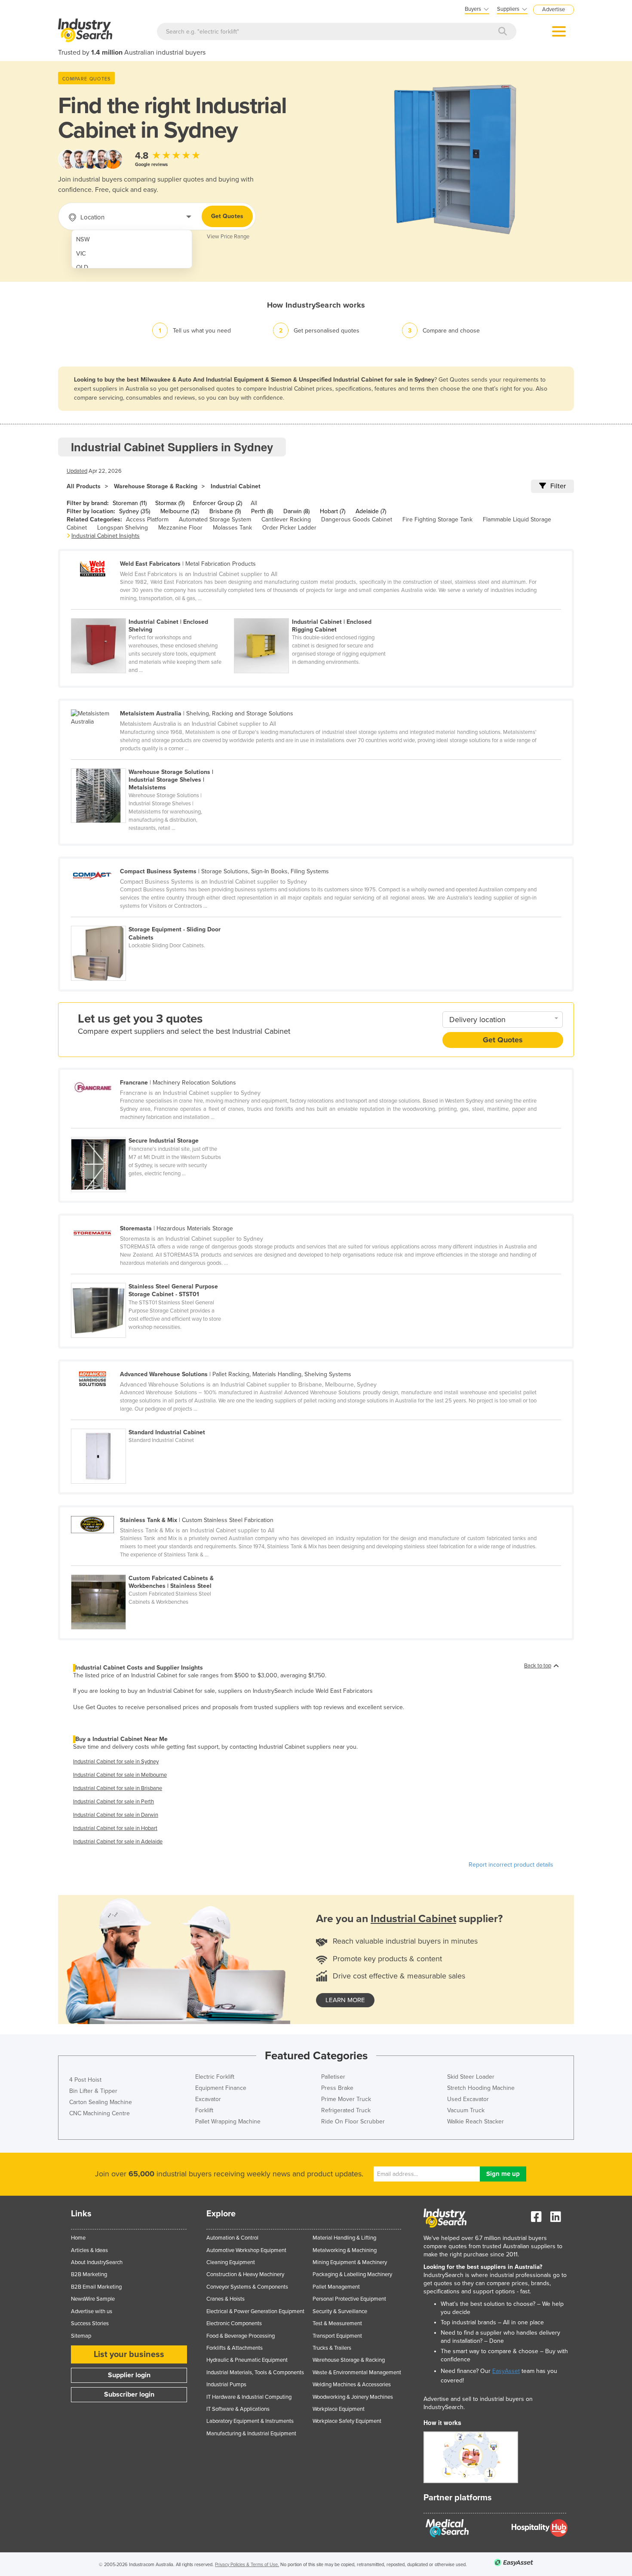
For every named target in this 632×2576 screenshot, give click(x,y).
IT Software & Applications (238, 2409)
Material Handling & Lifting (344, 2238)
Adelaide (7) (371, 511)
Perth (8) (262, 511)
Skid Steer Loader (471, 2077)
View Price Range (228, 237)
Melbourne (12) (180, 511)
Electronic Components (234, 2323)
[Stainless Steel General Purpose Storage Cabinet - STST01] (152, 1278)
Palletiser (333, 2077)
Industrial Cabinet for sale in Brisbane (118, 1788)
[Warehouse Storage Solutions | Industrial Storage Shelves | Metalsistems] (152, 764)
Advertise (554, 9)
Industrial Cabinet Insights (106, 536)
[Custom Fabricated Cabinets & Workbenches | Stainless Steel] (152, 1570)
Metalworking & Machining (345, 2250)
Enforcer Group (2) (218, 503)
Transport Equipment (337, 2336)
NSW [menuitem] (83, 239)
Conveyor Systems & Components (247, 2287)
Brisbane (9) (225, 511)
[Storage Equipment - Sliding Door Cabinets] (152, 921)
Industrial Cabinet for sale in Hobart (115, 1828)
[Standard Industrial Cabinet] (152, 1424)
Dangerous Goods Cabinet (357, 519)
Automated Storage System (215, 519)
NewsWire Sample (93, 2299)
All (254, 503)
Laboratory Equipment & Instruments (250, 2421)
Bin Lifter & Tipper (93, 2091)
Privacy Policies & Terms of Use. (247, 2565)
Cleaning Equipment (231, 2262)
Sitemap (81, 2336)
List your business (129, 2354)
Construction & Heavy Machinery (245, 2274)
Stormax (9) (170, 503)
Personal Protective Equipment (349, 2299)
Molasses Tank (232, 528)
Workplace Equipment (339, 2409)
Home (78, 2238)
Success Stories (90, 2323)
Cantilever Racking (286, 519)
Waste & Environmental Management (357, 2373)
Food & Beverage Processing (241, 2336)
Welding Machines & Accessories (352, 2385)
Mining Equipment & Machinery (350, 2262)
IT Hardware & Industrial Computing (249, 2397)
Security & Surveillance (340, 2311)
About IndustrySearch (97, 2262)
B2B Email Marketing (96, 2287)
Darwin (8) (296, 511)
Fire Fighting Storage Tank (437, 519)
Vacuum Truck (466, 2110)
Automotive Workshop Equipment (246, 2250)
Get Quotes (227, 216)
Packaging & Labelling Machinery (352, 2274)
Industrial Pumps (226, 2385)
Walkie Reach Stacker (476, 2122)
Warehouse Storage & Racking (156, 486)
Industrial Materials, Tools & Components (255, 2373)
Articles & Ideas (89, 2250)
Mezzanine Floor (180, 528)
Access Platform (147, 519)
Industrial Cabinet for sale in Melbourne (120, 1775)
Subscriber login (129, 2394)
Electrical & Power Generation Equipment (255, 2311)
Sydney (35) (135, 511)
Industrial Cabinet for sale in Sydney (116, 1762)
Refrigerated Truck (346, 2110)
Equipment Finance (221, 2088)
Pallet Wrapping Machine (228, 2122)
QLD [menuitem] (82, 267)
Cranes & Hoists (225, 2299)
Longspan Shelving (123, 528)
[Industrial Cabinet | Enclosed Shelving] (152, 613)
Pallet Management (336, 2287)
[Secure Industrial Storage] (152, 1132)
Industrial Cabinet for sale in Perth (114, 1802)
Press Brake (337, 2088)
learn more (345, 2000)
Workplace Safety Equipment (347, 2421)
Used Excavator (468, 2099)
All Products (84, 486)
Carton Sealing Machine (101, 2102)
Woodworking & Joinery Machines (353, 2397)
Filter (558, 486)
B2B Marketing (89, 2274)
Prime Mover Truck (346, 2099)
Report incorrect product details (511, 1865)
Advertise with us (92, 2311)
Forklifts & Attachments (235, 2348)
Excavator (208, 2099)
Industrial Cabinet (236, 486)
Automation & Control (232, 2238)
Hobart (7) (333, 511)
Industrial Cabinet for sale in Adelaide (118, 1842)
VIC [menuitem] (81, 254)
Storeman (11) (130, 503)
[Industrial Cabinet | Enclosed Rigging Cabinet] (315, 613)
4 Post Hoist (85, 2080)
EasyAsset (506, 2371)
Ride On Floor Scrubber (353, 2122)
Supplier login (129, 2375)
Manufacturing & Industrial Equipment (251, 2434)
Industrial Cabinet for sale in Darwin (116, 1815)
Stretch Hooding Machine (481, 2088)
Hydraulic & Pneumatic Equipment (247, 2360)
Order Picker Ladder (289, 528)
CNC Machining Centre (100, 2113)
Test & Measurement (337, 2323)
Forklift (204, 2110)
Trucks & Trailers (332, 2348)
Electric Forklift (215, 2077)
